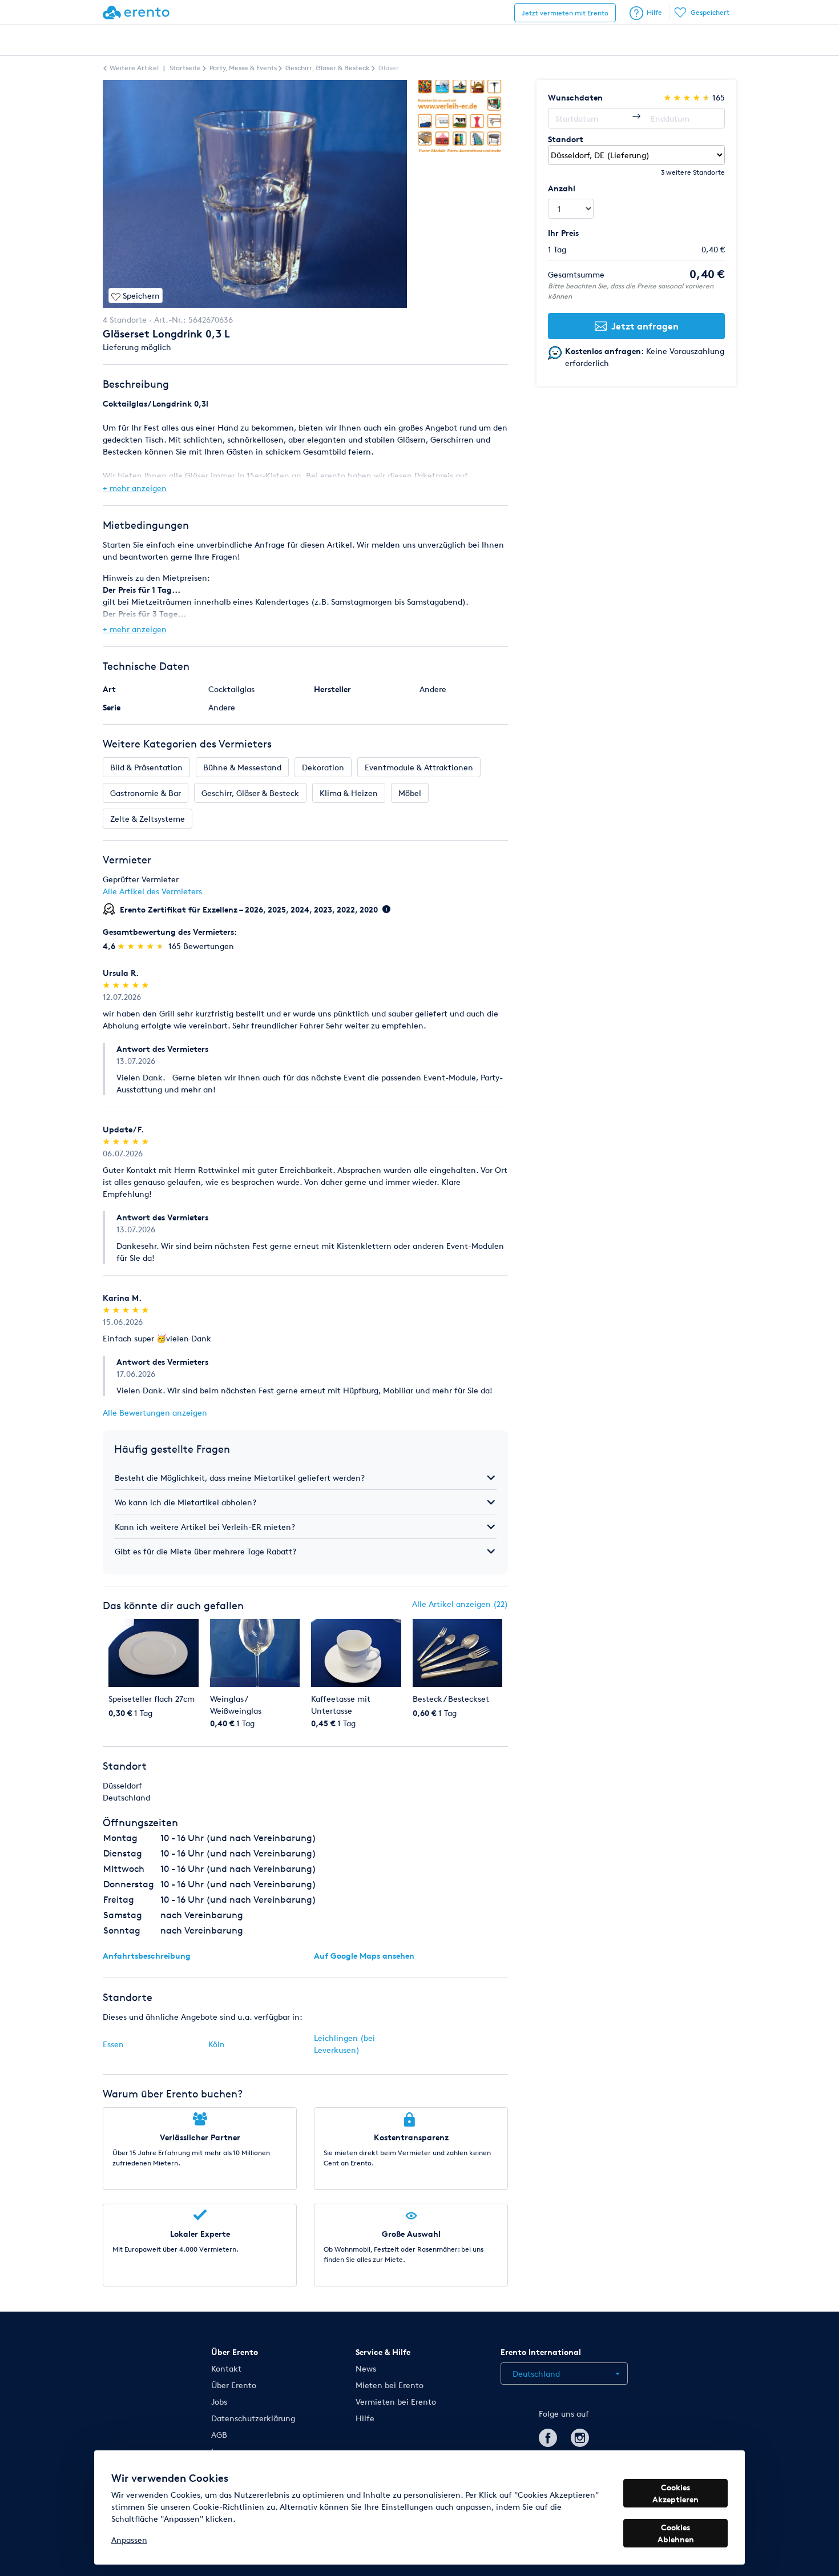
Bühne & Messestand (242, 767)
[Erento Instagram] (580, 2436)
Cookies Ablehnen (676, 2533)
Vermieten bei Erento (396, 2402)
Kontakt (226, 2368)
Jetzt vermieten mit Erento (565, 13)
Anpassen (129, 2540)
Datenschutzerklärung (253, 2418)
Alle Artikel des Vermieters (152, 891)
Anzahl (562, 188)
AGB (219, 2435)
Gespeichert (710, 12)
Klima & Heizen (349, 793)
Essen (113, 2044)
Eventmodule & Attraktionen (419, 767)
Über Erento (234, 2385)
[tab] (305, 1478)
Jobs (219, 2402)
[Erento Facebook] (548, 2436)
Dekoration (323, 767)
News (366, 2368)
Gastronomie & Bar (146, 793)
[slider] (142, 946)
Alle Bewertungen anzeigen (155, 1412)
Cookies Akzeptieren (675, 2493)
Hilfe (654, 12)
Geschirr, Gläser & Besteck (250, 793)
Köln (217, 2044)
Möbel (410, 793)
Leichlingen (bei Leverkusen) (344, 2044)
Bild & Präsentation (146, 767)
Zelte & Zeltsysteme (148, 819)
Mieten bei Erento (390, 2385)
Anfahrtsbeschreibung (147, 1956)
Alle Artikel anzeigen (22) (460, 1604)
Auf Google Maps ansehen (364, 1956)
